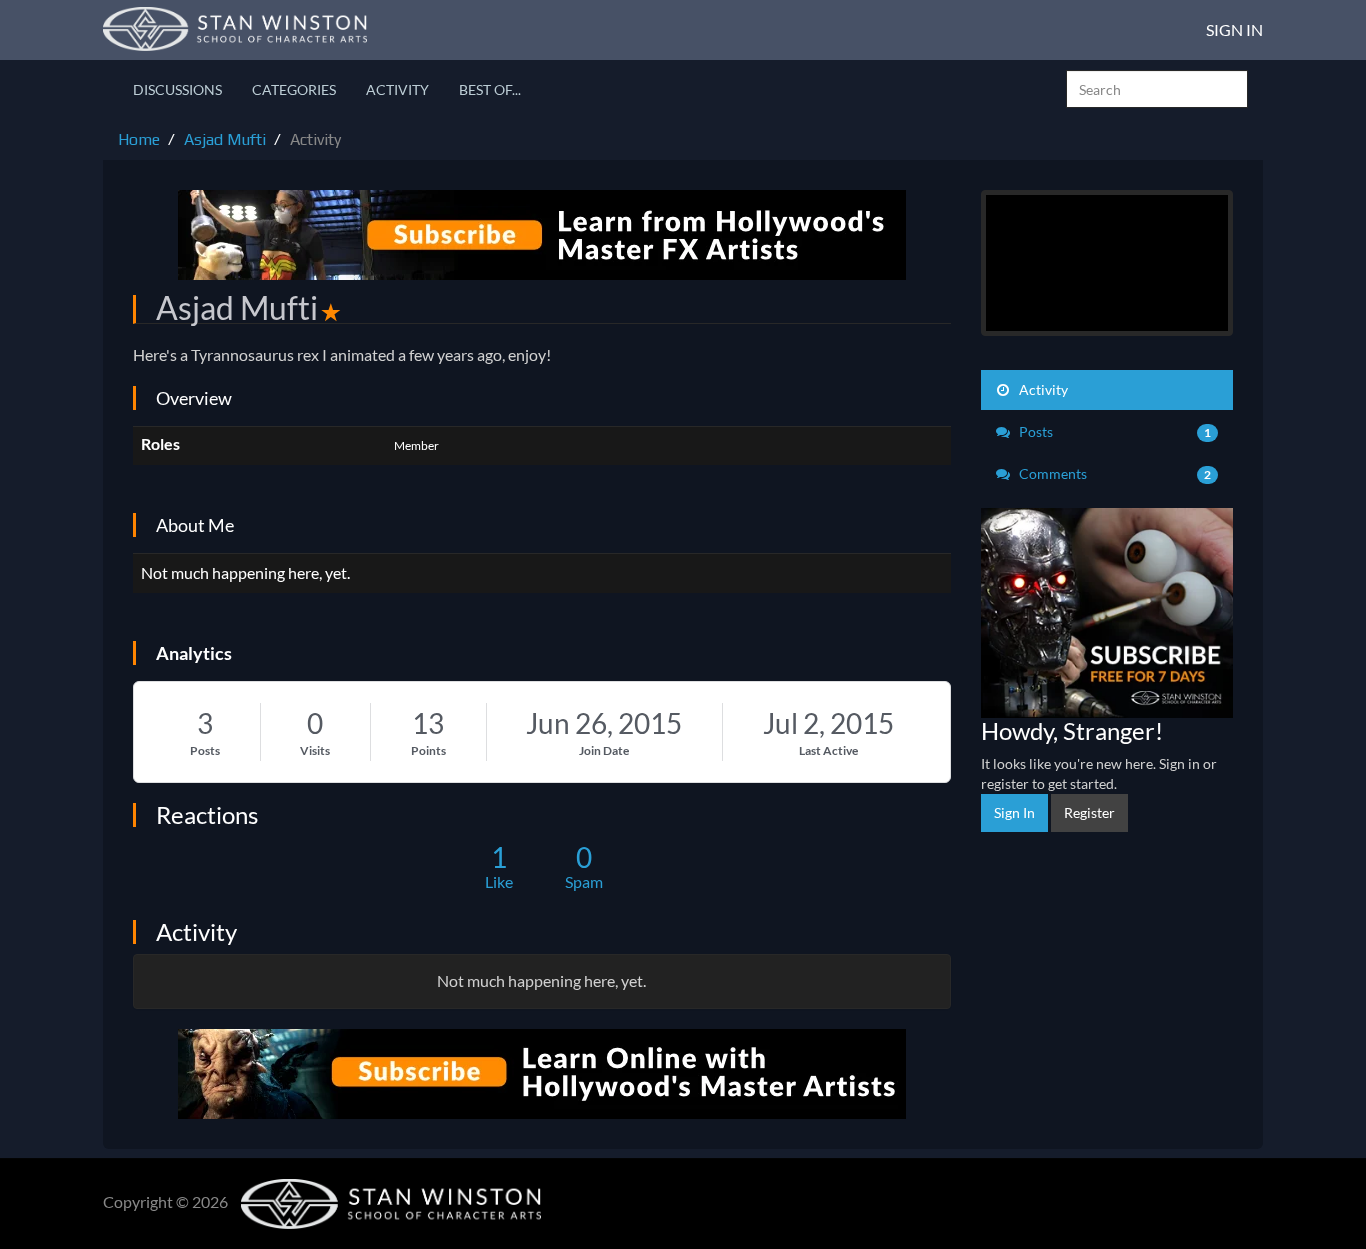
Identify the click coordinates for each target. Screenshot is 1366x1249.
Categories (294, 89)
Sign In (1234, 29)
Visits (315, 750)
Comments (1114, 473)
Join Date (604, 750)
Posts (205, 750)
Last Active (828, 750)
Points (428, 750)
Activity (397, 89)
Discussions (177, 89)
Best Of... (490, 89)
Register (1089, 812)
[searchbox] (1157, 89)
